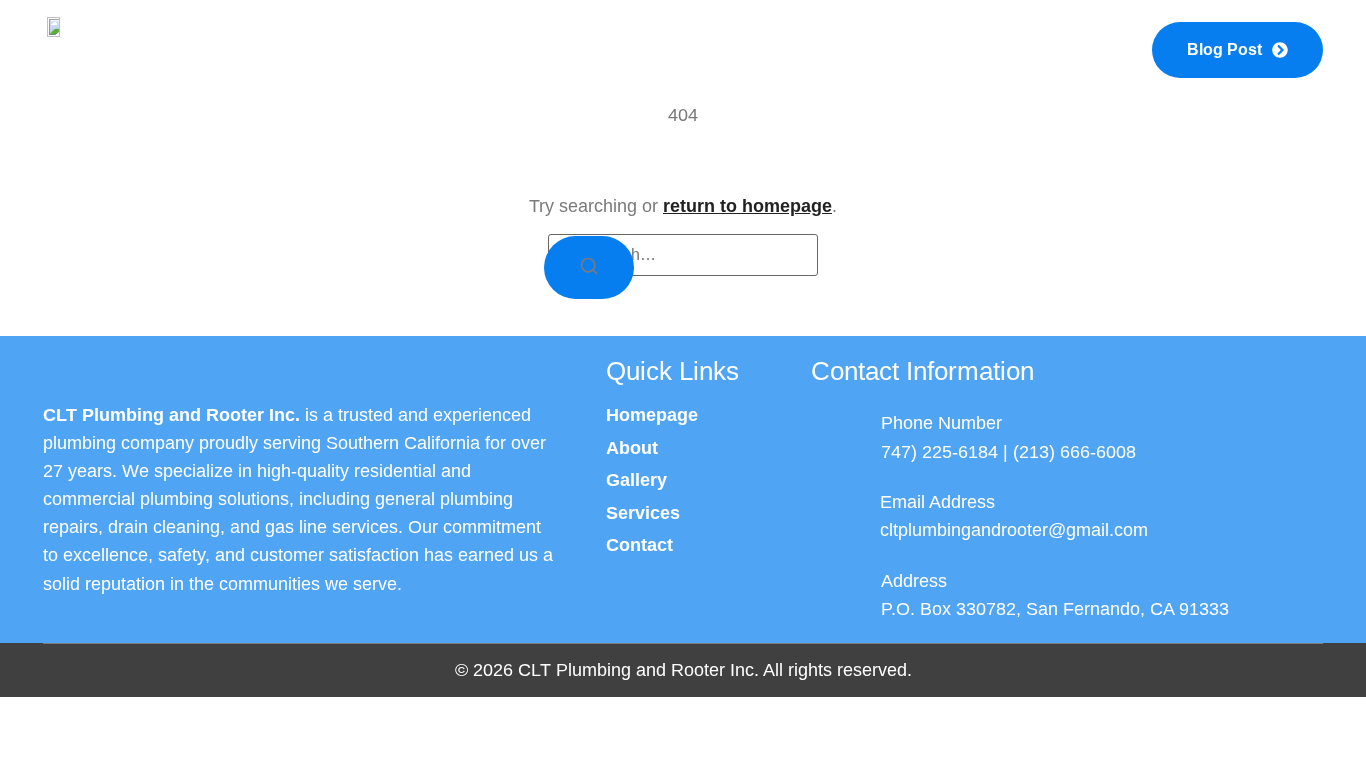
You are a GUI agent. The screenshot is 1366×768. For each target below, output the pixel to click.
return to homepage (747, 206)
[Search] (589, 267)
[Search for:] (683, 255)
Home (364, 49)
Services (677, 49)
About (515, 49)
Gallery (844, 49)
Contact (1007, 49)
